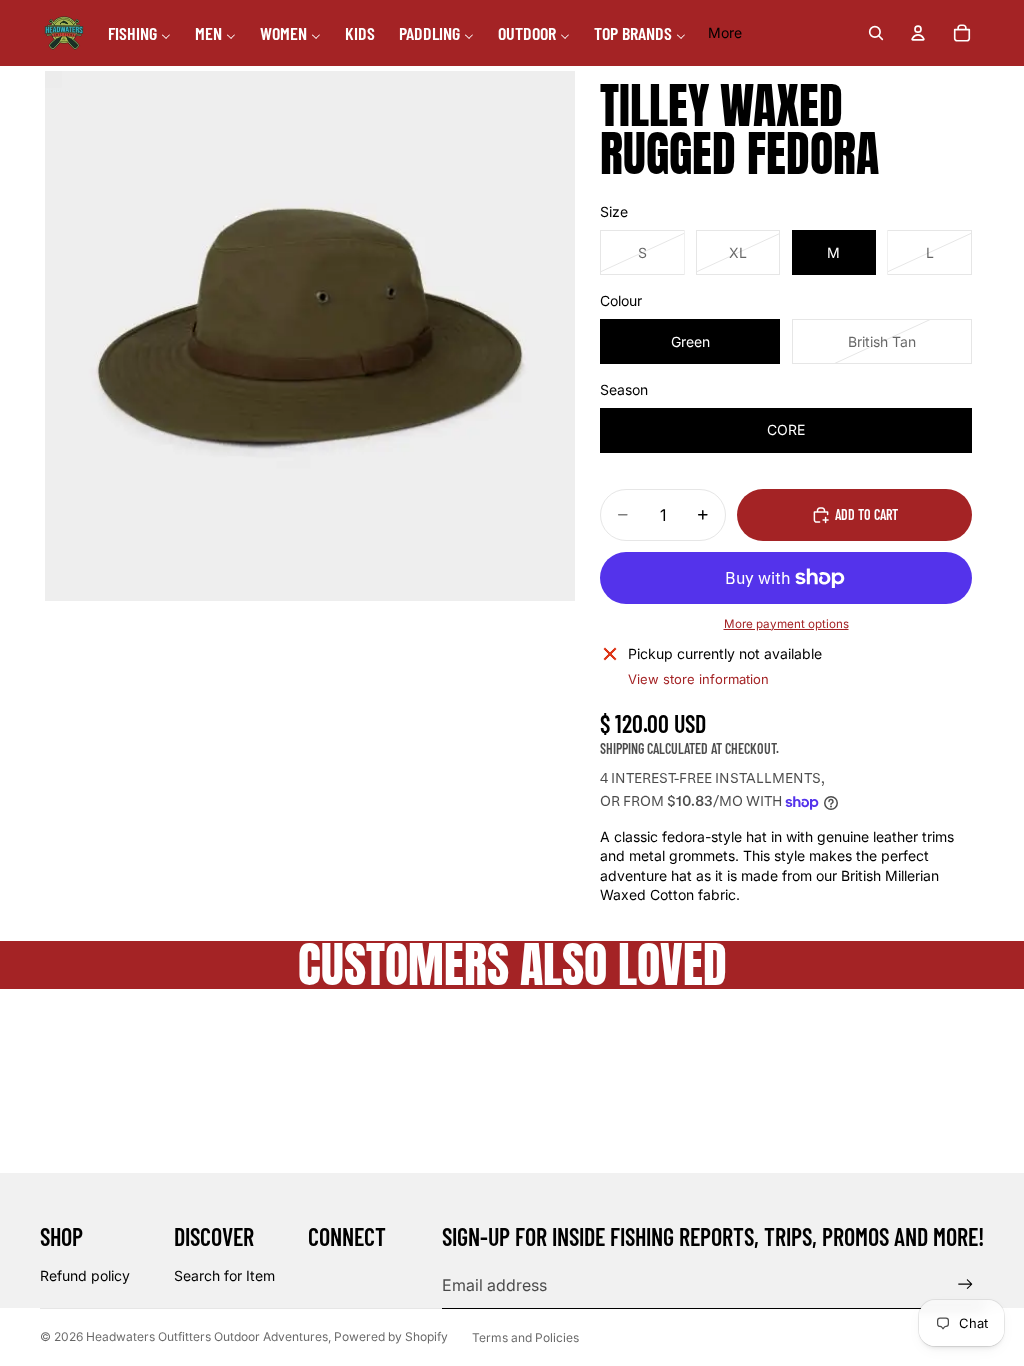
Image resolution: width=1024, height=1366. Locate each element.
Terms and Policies (525, 1337)
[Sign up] (965, 1284)
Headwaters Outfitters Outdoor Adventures (207, 1336)
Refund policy (85, 1275)
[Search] (876, 33)
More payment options (786, 624)
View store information (698, 679)
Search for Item (224, 1275)
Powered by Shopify (391, 1336)
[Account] (918, 33)
